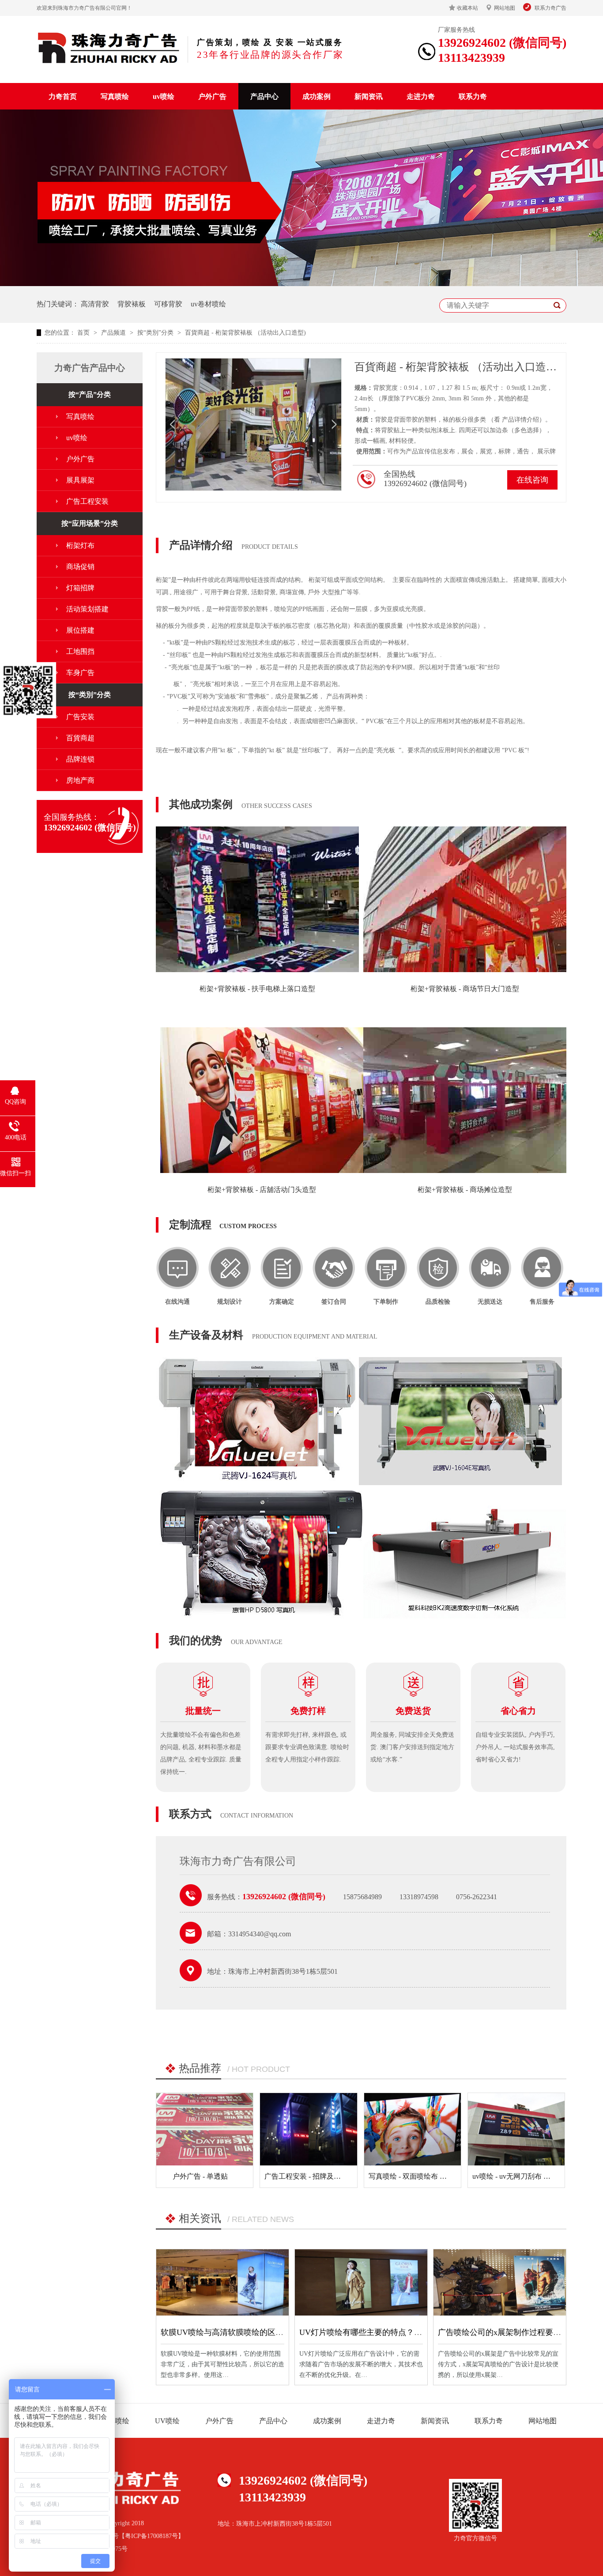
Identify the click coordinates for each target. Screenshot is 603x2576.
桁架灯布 (80, 545)
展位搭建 (80, 630)
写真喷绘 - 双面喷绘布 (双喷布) (417, 2176)
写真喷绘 (115, 96)
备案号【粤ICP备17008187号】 (142, 2536)
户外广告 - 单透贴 (200, 2176)
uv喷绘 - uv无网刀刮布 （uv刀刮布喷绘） (536, 2176)
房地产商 (80, 780)
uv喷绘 (164, 96)
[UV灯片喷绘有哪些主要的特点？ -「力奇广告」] (361, 2282)
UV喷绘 (167, 2421)
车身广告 (80, 673)
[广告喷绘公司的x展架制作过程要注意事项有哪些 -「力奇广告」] (500, 2282)
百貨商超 (80, 738)
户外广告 (212, 96)
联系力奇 (473, 96)
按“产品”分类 (90, 394)
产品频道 (114, 333)
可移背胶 (168, 304)
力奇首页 (63, 96)
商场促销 (80, 567)
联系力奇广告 (550, 8)
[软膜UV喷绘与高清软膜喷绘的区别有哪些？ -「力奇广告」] (222, 2282)
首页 (84, 333)
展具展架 (80, 480)
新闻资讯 (369, 96)
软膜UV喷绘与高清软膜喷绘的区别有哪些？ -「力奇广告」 (264, 2332)
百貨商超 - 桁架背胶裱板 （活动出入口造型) (245, 333)
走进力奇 (421, 96)
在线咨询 (532, 480)
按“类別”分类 (156, 333)
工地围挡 (80, 651)
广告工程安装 (87, 501)
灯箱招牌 (80, 588)
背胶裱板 (132, 304)
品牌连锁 (80, 759)
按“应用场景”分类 (90, 523)
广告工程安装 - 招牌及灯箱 (306, 2176)
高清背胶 (95, 304)
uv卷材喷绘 (208, 304)
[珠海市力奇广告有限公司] (109, 48)
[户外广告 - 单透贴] (205, 2129)
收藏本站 (467, 8)
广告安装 (80, 717)
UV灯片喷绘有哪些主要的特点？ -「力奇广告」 (383, 2332)
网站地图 (505, 8)
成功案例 (317, 96)
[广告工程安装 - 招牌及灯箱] (308, 2129)
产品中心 (264, 96)
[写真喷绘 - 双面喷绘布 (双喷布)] (413, 2129)
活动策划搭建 (87, 609)
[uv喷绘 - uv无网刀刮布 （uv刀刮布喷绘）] (516, 2129)
